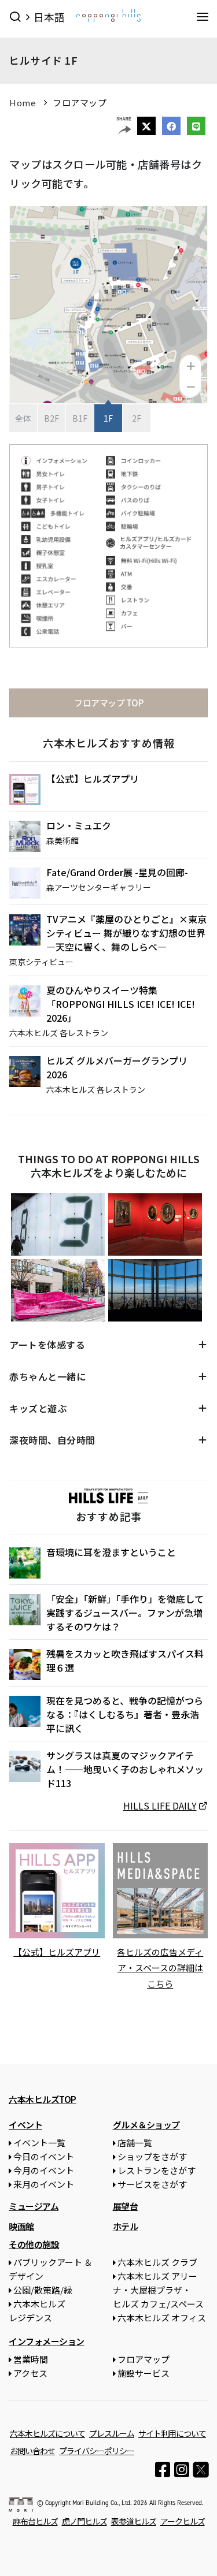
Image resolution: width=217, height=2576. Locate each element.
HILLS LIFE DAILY (160, 1806)
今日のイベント (44, 2156)
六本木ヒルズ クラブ (157, 2262)
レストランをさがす (157, 2170)
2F (137, 418)
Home (23, 103)
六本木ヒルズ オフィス (162, 2318)
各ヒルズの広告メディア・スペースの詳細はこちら (160, 1968)
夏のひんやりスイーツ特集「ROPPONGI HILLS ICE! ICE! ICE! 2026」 (121, 1004)
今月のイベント (44, 2170)
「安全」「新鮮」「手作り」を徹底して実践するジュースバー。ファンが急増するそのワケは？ (125, 1613)
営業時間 (31, 2359)
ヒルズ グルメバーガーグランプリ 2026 (117, 1067)
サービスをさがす (152, 2184)
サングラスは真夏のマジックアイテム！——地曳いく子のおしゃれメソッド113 (125, 1769)
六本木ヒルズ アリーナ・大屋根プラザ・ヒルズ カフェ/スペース (158, 2290)
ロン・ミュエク (79, 825)
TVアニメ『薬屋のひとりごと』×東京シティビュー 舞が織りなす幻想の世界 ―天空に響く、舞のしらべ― (127, 933)
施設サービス (144, 2373)
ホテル (126, 2226)
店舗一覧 (135, 2143)
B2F (52, 418)
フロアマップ (80, 103)
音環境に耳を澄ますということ (111, 1552)
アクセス (30, 2373)
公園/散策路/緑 (43, 2290)
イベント (25, 2125)
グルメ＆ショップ (146, 2125)
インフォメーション (47, 2341)
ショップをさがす (152, 2156)
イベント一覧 (39, 2143)
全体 (23, 418)
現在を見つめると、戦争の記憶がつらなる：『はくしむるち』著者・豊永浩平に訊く (125, 1714)
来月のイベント (44, 2184)
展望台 (126, 2206)
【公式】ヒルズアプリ (93, 779)
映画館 (21, 2226)
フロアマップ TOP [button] (108, 703)
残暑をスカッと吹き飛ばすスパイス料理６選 (125, 1661)
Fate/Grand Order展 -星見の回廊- (117, 872)
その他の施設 (34, 2244)
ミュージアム (34, 2206)
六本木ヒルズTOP (43, 2099)
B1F (80, 418)
